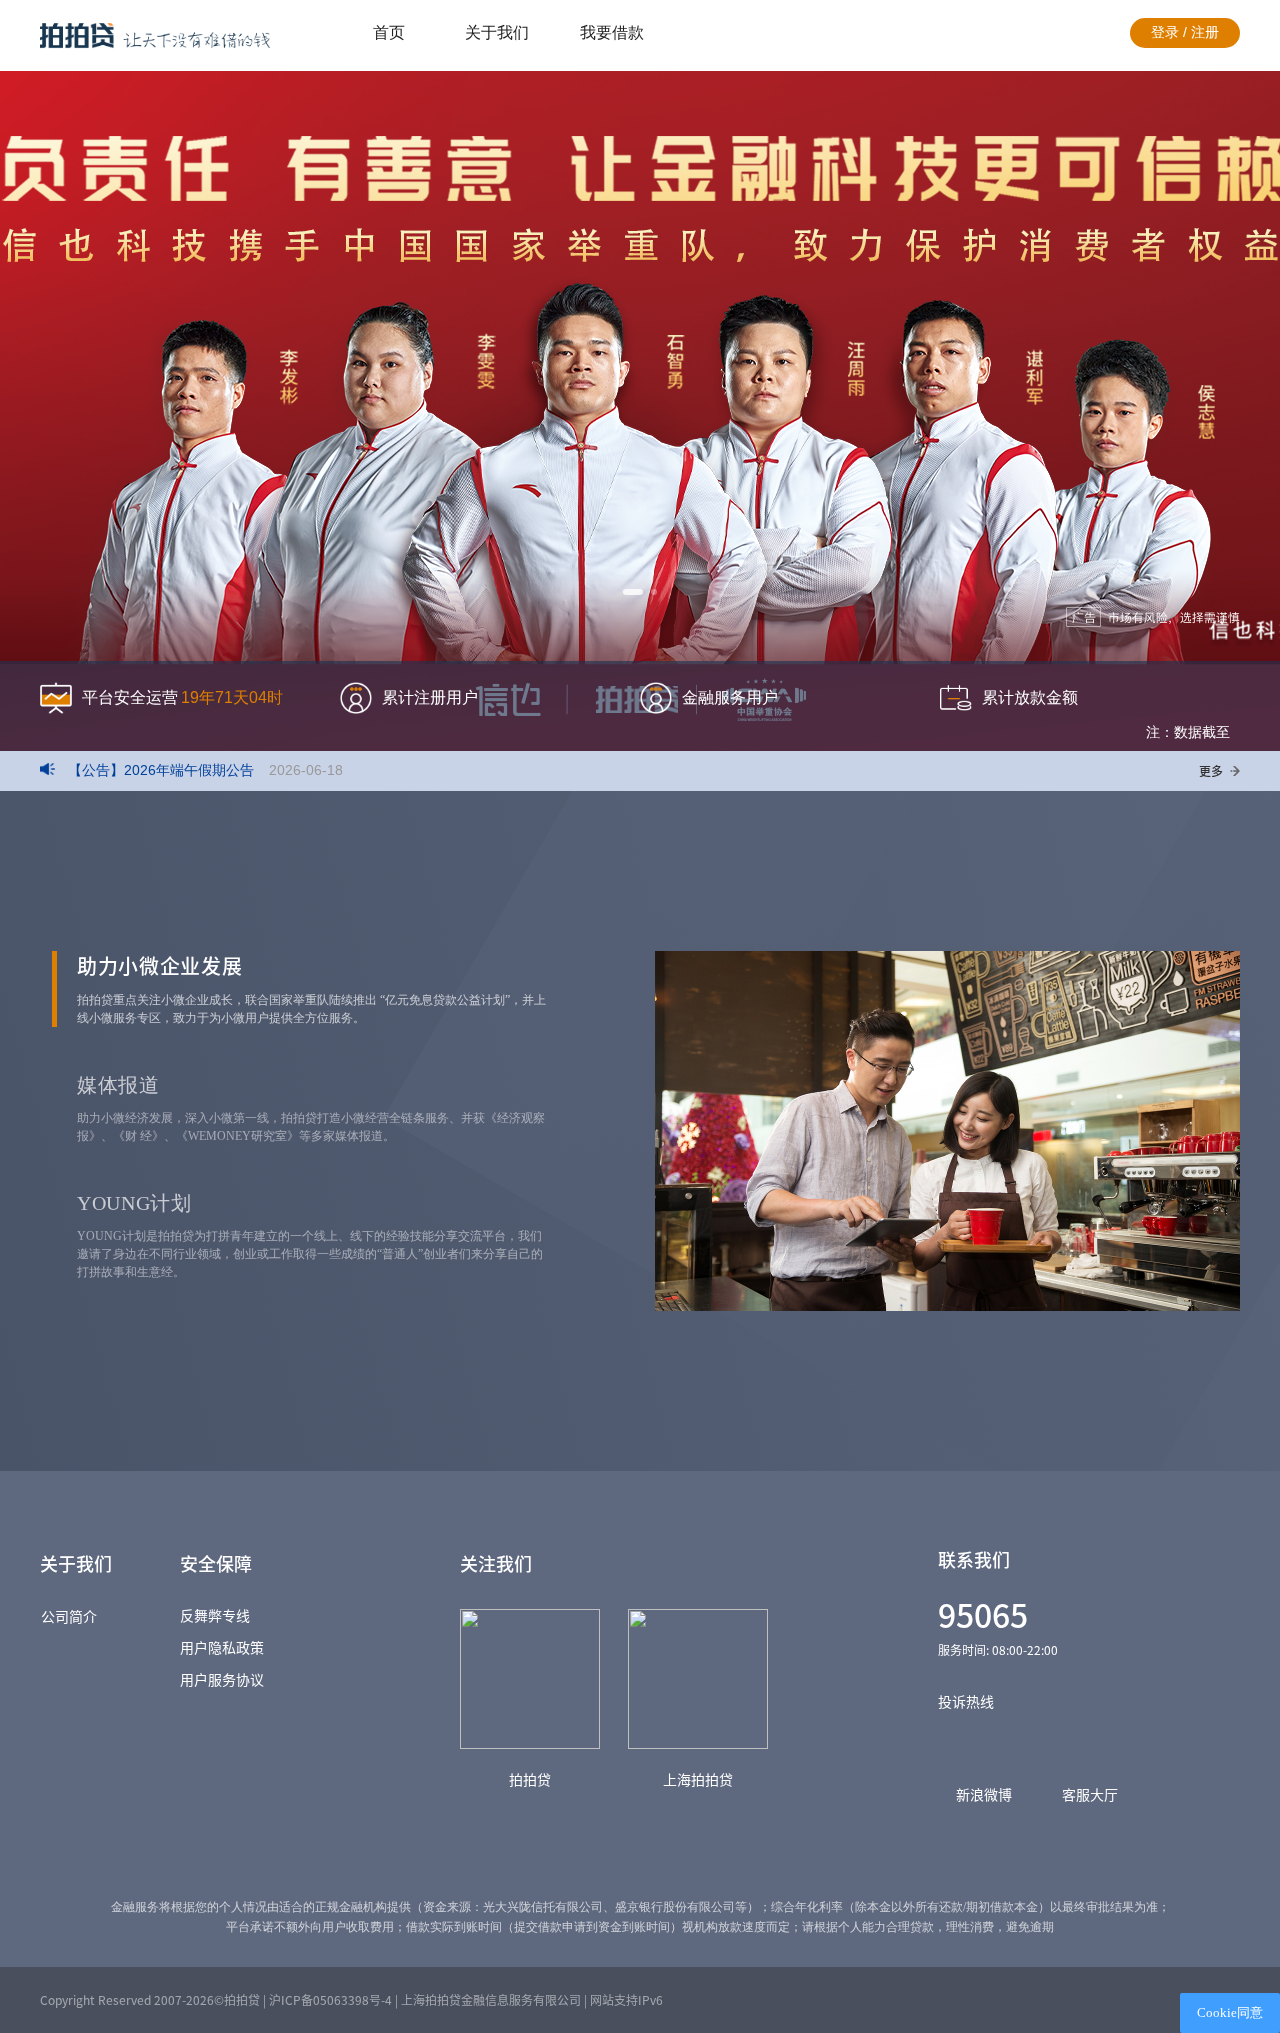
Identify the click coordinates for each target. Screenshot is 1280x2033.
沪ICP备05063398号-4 (330, 2000)
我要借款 (612, 32)
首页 (389, 32)
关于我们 (497, 32)
